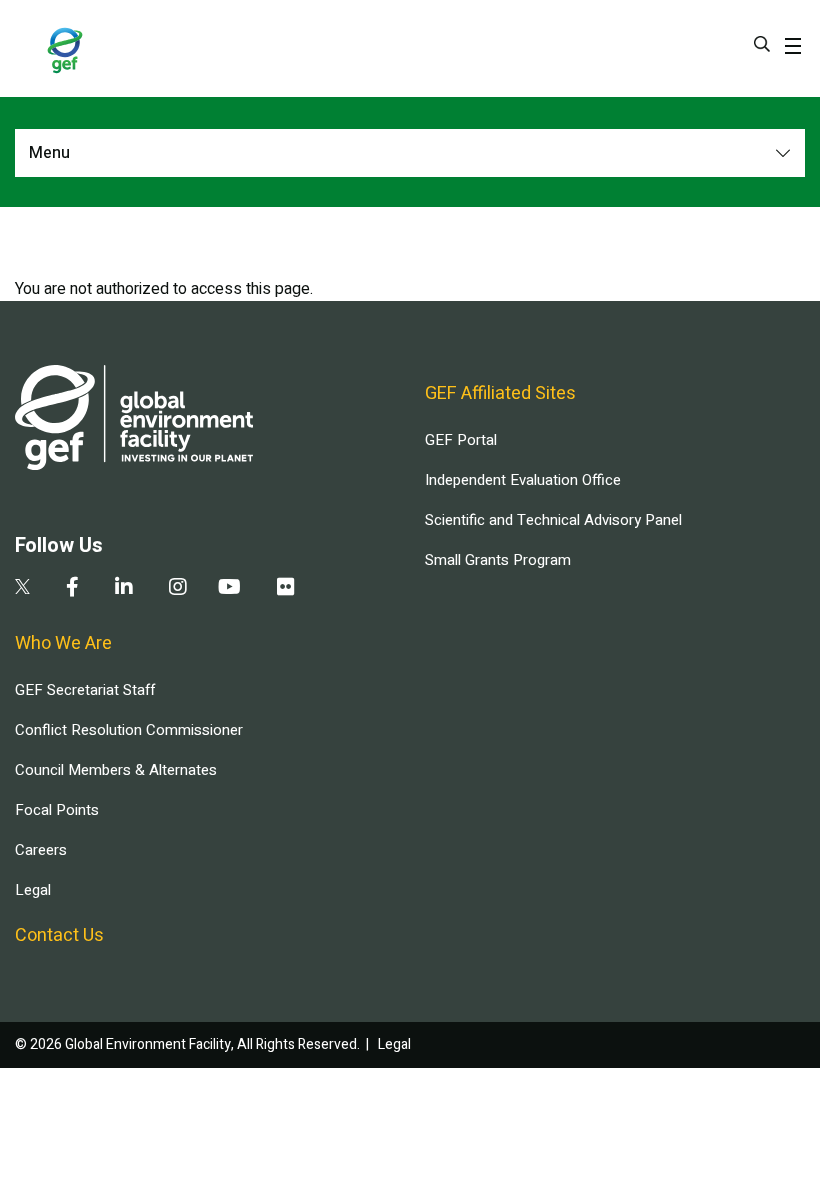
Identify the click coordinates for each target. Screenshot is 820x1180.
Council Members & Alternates (116, 770)
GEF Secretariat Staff (85, 690)
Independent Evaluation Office (523, 480)
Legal (33, 890)
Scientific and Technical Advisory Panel (553, 520)
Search (762, 44)
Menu (49, 153)
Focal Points (57, 810)
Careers (41, 850)
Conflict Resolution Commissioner (129, 730)
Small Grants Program (498, 560)
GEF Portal (461, 440)
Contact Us (59, 935)
